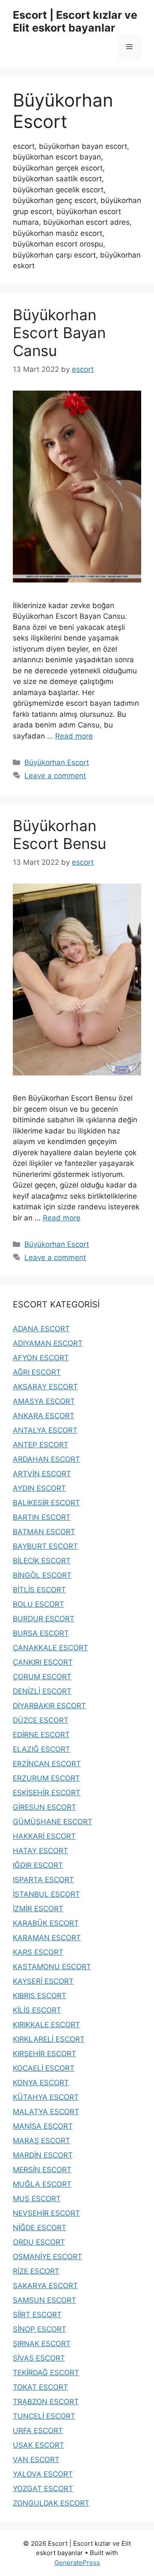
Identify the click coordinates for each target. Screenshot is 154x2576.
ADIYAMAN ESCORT (48, 1343)
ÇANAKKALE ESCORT (50, 1648)
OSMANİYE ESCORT (47, 2257)
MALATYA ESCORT (46, 2112)
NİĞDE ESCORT (40, 2228)
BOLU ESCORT (38, 1604)
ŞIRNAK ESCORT (42, 2344)
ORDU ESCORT (39, 2242)
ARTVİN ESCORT (42, 1474)
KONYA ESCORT (41, 2083)
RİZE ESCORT (36, 2271)
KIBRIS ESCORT (40, 1996)
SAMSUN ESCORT (44, 2300)
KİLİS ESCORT (37, 2010)
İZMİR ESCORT (38, 1909)
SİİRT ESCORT (37, 2315)
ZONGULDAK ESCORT (51, 2503)
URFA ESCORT (38, 2431)
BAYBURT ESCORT (45, 1546)
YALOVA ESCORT (43, 2474)
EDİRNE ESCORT (41, 1735)
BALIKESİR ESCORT (46, 1503)
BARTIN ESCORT (42, 1517)
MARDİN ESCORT (43, 2155)
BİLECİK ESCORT (42, 1561)
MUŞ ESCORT (37, 2199)
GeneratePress (77, 2563)
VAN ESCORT (36, 2460)
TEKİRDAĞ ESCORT (46, 2373)
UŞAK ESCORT (38, 2445)
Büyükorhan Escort (57, 762)
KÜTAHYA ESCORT (46, 2097)
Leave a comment (55, 776)
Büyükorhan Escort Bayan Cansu (59, 333)
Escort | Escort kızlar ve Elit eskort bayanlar (75, 21)
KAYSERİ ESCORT (43, 1981)
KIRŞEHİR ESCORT (44, 2054)
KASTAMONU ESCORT (52, 1967)
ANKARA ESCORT (44, 1416)
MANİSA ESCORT (43, 2126)
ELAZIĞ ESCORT (41, 1749)
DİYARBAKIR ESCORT (49, 1706)
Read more (74, 736)
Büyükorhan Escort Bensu (59, 835)
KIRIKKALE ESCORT (46, 2025)
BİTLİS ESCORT (39, 1590)
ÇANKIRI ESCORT (43, 1662)
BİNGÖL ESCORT (42, 1575)
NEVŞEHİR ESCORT (46, 2213)
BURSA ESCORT (41, 1633)
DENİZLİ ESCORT (42, 1691)
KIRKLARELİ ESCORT (49, 2039)
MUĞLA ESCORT (42, 2184)
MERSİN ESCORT (42, 2170)
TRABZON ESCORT (46, 2402)
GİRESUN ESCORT (44, 1807)
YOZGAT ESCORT (43, 2489)
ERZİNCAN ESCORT (47, 1764)
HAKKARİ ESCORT (44, 1836)
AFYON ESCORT (41, 1358)
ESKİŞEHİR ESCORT (47, 1793)
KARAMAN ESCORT (47, 1938)
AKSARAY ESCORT (45, 1387)
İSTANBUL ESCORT (46, 1894)
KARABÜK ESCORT (46, 1923)
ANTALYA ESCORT (45, 1430)
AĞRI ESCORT (37, 1372)
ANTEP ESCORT (41, 1445)
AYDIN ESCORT (39, 1488)
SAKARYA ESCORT (45, 2286)
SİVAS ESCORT (39, 2358)
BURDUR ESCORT (44, 1619)
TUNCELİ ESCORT (44, 2416)
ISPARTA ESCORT (43, 1880)
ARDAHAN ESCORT (46, 1459)
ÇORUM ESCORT (42, 1677)
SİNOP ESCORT (40, 2329)
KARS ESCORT (38, 1952)
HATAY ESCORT (40, 1851)
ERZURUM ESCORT (46, 1778)
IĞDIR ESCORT (38, 1865)
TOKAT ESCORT (40, 2387)
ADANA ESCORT (41, 1329)
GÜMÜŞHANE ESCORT (53, 1822)
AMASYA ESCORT (44, 1401)
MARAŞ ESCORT (41, 2141)
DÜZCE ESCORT (41, 1720)
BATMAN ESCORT (44, 1532)
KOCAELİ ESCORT (44, 2068)
